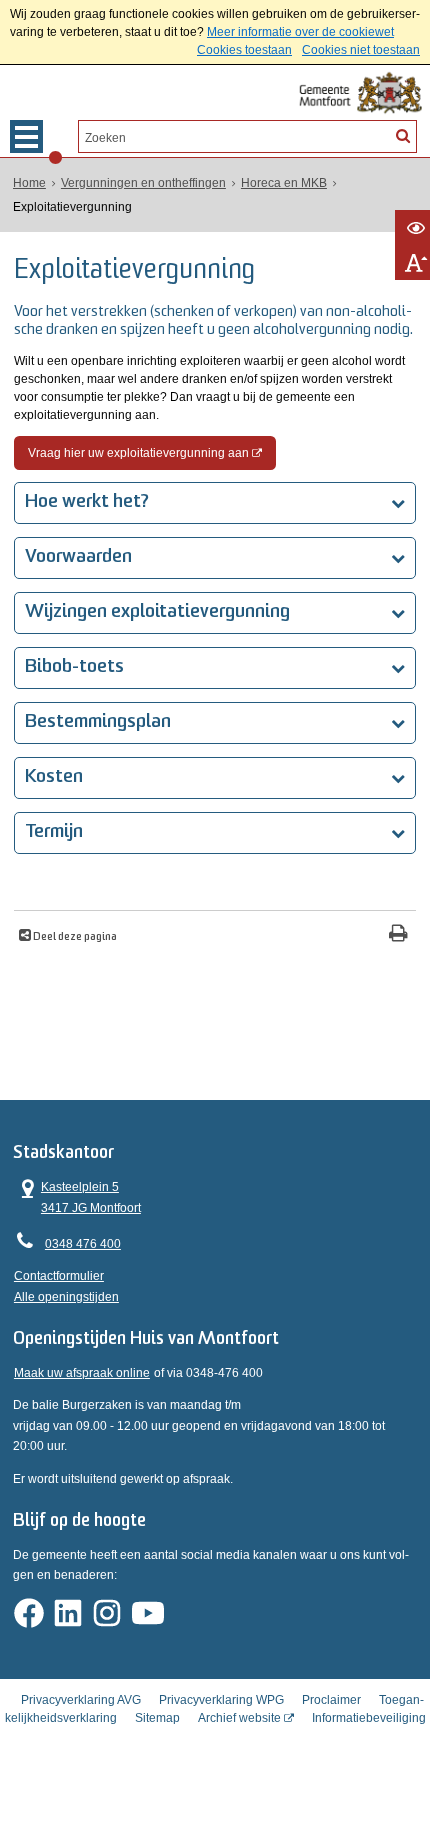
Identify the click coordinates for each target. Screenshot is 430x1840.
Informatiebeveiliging (369, 1718)
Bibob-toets (74, 667)
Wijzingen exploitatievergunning (157, 612)
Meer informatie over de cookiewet (300, 32)
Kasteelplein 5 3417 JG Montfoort (77, 1195)
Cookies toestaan (244, 50)
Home (29, 183)
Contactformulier (59, 1276)
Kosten (54, 777)
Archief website (239, 1718)
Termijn (54, 832)
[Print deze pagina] (398, 935)
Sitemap (157, 1718)
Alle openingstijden (66, 1297)
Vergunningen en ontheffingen (143, 183)
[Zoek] (403, 135)
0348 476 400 (83, 1244)
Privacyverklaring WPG (221, 1700)
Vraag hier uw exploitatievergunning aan (138, 453)
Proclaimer (331, 1700)
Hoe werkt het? (87, 502)
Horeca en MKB (284, 183)
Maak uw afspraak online (82, 1373)
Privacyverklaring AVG (81, 1700)
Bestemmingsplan (98, 722)
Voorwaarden (78, 557)
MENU (26, 136)
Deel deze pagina (74, 937)
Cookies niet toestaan (361, 50)
